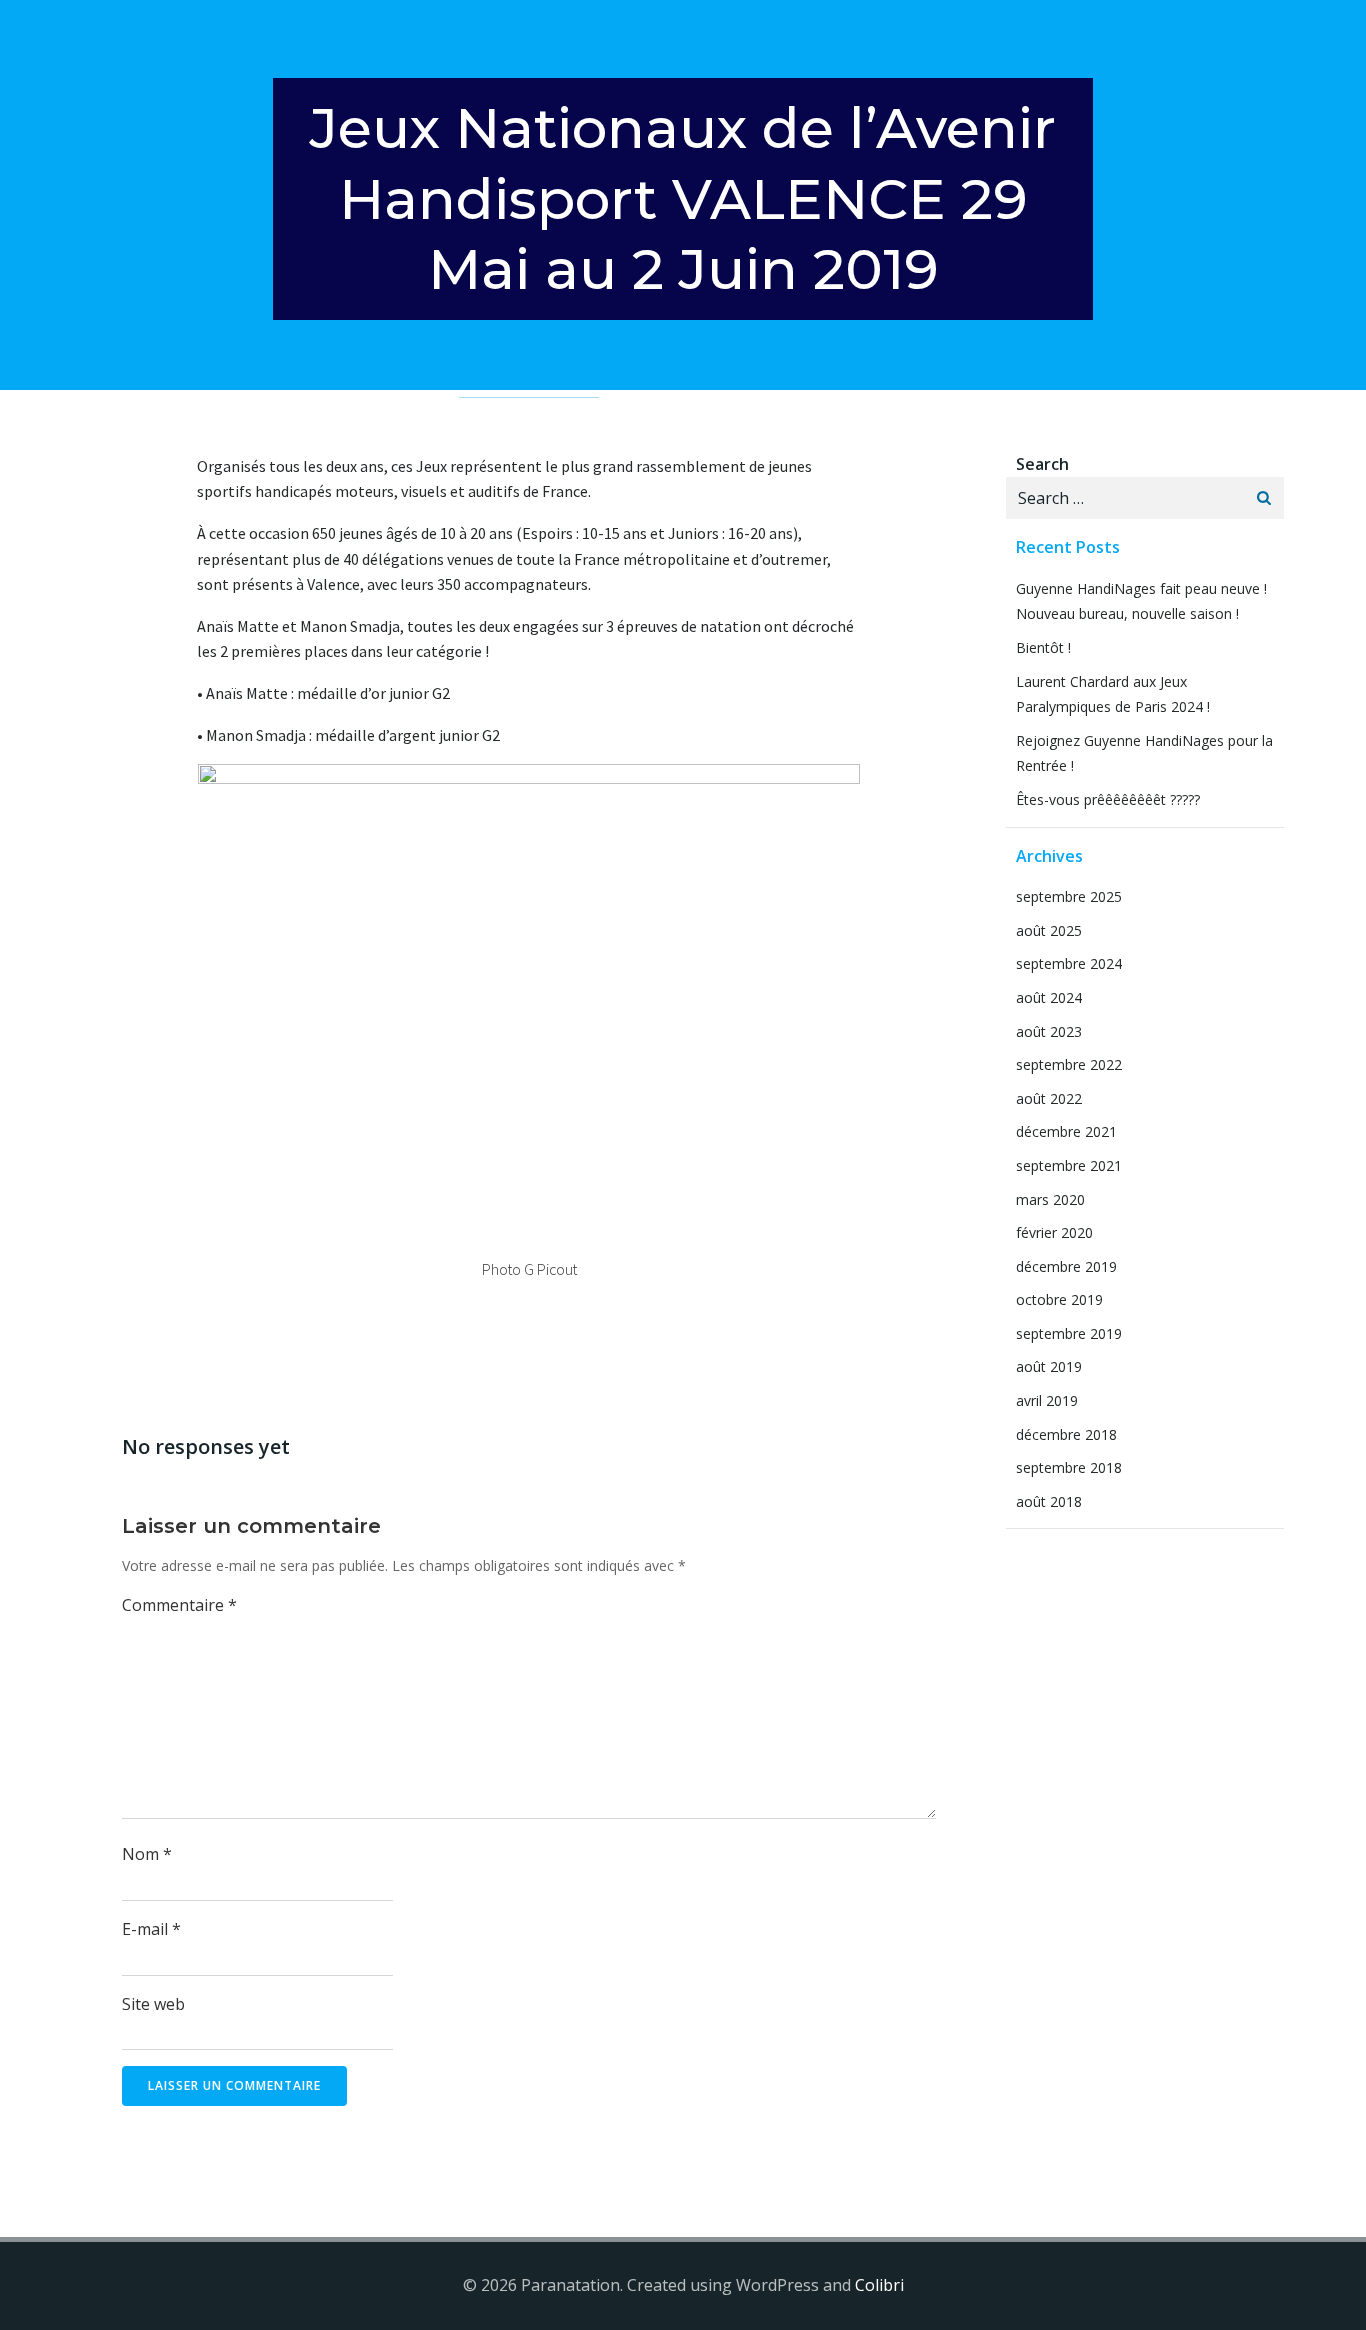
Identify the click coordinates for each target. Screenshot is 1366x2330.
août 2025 (1049, 930)
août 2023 (1049, 1031)
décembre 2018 (1066, 1434)
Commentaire (179, 1605)
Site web (153, 2004)
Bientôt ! (1043, 647)
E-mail (151, 1929)
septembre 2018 (1069, 1467)
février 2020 (1054, 1232)
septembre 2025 (1069, 896)
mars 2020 (1050, 1199)
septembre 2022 (1069, 1064)
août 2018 (1049, 1501)
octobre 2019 (1059, 1299)
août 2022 (1049, 1098)
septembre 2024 (1069, 963)
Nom (147, 1854)
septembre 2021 (1069, 1165)
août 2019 (1049, 1366)
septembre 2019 (1069, 1333)
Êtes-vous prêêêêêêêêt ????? (1108, 799)
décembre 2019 (1066, 1266)
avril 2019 (1047, 1400)
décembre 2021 (1066, 1131)
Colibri (879, 2285)
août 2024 (1049, 997)
